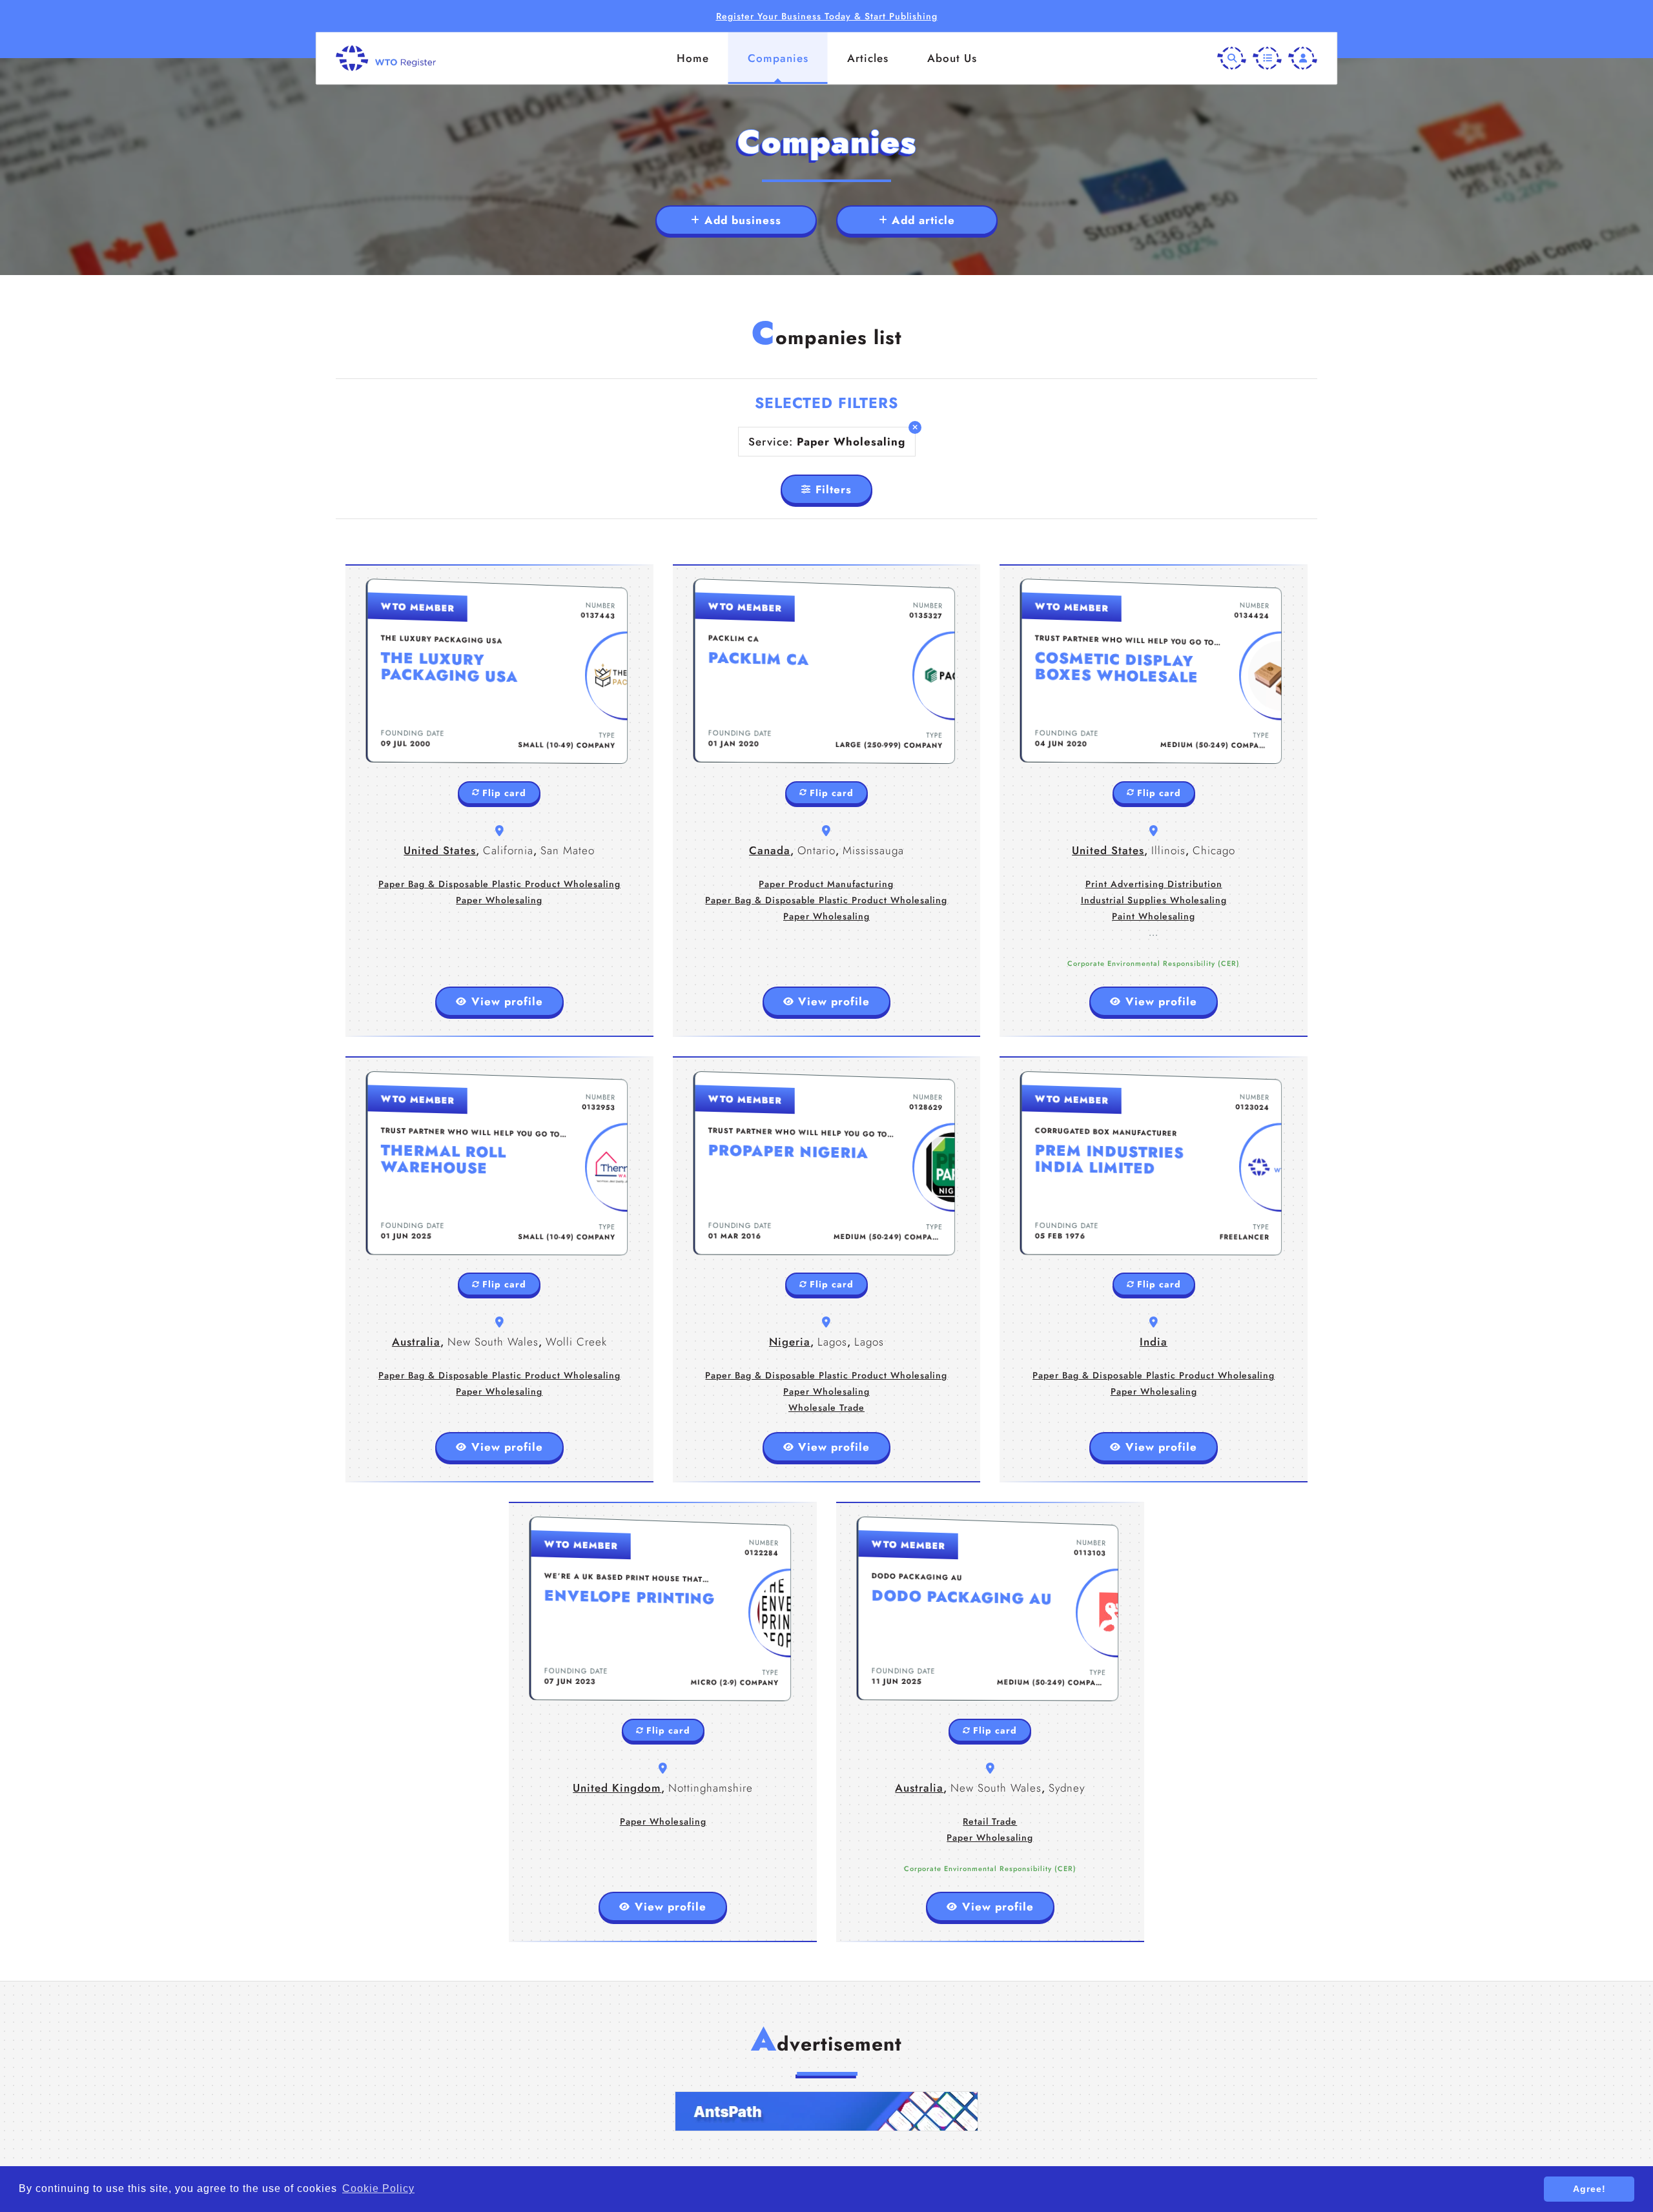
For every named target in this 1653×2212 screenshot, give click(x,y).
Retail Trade (990, 1821)
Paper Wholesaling (499, 900)
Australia (416, 1342)
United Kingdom (617, 1788)
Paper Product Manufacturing (826, 884)
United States (440, 850)
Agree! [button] (1589, 2189)
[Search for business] (1232, 58)
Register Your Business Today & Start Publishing (827, 16)
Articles (868, 58)
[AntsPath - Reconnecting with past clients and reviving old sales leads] (826, 2111)
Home (693, 58)
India (1154, 1342)
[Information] (1267, 58)
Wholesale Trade (826, 1408)
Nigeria (790, 1342)
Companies (778, 58)
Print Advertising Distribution (1154, 884)
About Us (952, 58)
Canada (770, 850)
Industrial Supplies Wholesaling (1154, 900)
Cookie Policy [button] (378, 2188)
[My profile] (1303, 58)
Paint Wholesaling (1154, 916)
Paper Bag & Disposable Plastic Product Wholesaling (499, 884)
